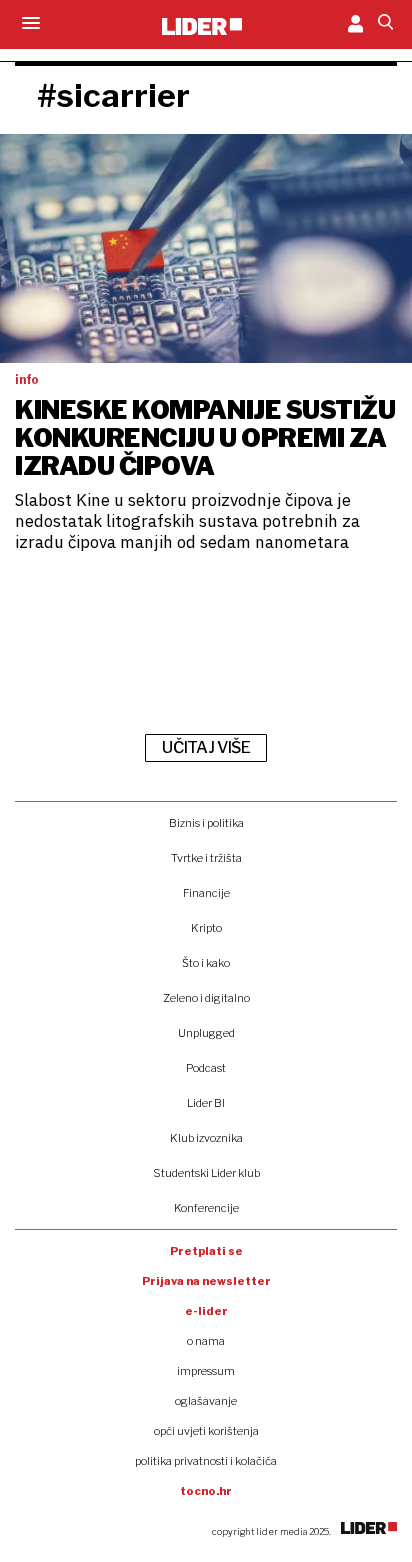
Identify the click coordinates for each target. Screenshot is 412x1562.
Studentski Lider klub (206, 1173)
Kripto (206, 928)
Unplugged (206, 1033)
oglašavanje (206, 1401)
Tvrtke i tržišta (206, 858)
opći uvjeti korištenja (206, 1431)
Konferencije (206, 1208)
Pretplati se (206, 1251)
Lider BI (206, 1103)
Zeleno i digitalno (206, 998)
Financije (206, 893)
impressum (206, 1371)
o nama (206, 1341)
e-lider (206, 1311)
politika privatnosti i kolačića (206, 1461)
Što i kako (206, 963)
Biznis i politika (206, 823)
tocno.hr (206, 1491)
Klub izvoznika (206, 1138)
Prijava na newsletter (206, 1281)
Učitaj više (206, 747)
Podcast (206, 1068)
